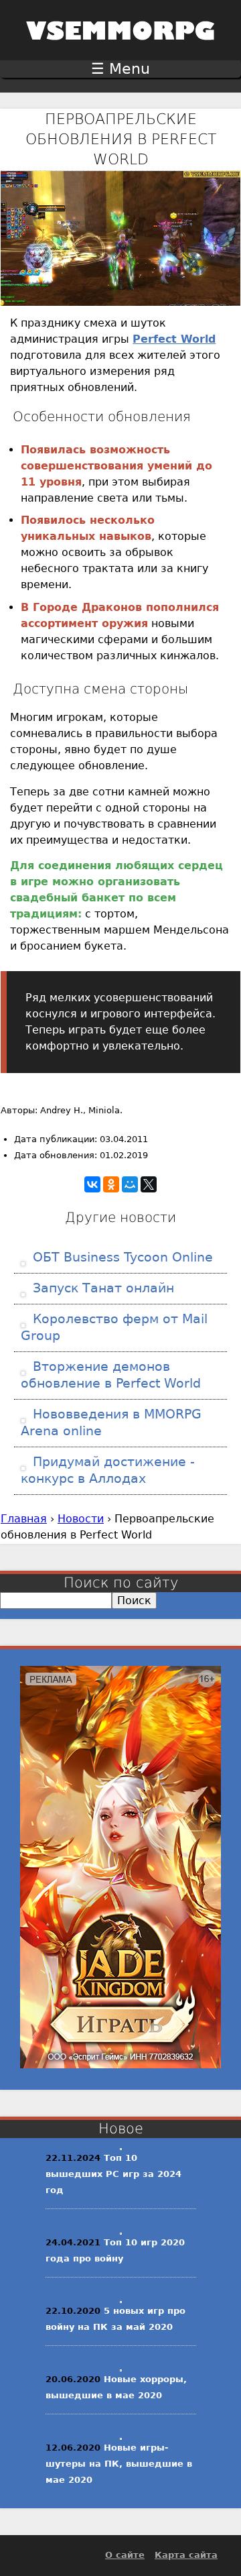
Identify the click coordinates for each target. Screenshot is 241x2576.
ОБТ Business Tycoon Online (121, 1257)
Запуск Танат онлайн (101, 1288)
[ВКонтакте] (92, 1184)
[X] (149, 1184)
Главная (24, 1519)
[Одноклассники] (111, 1184)
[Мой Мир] (130, 1184)
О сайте (125, 2555)
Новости (81, 1519)
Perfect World (174, 339)
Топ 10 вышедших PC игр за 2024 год (113, 2174)
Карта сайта (186, 2555)
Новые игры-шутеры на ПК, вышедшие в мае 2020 (119, 2464)
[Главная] (120, 49)
